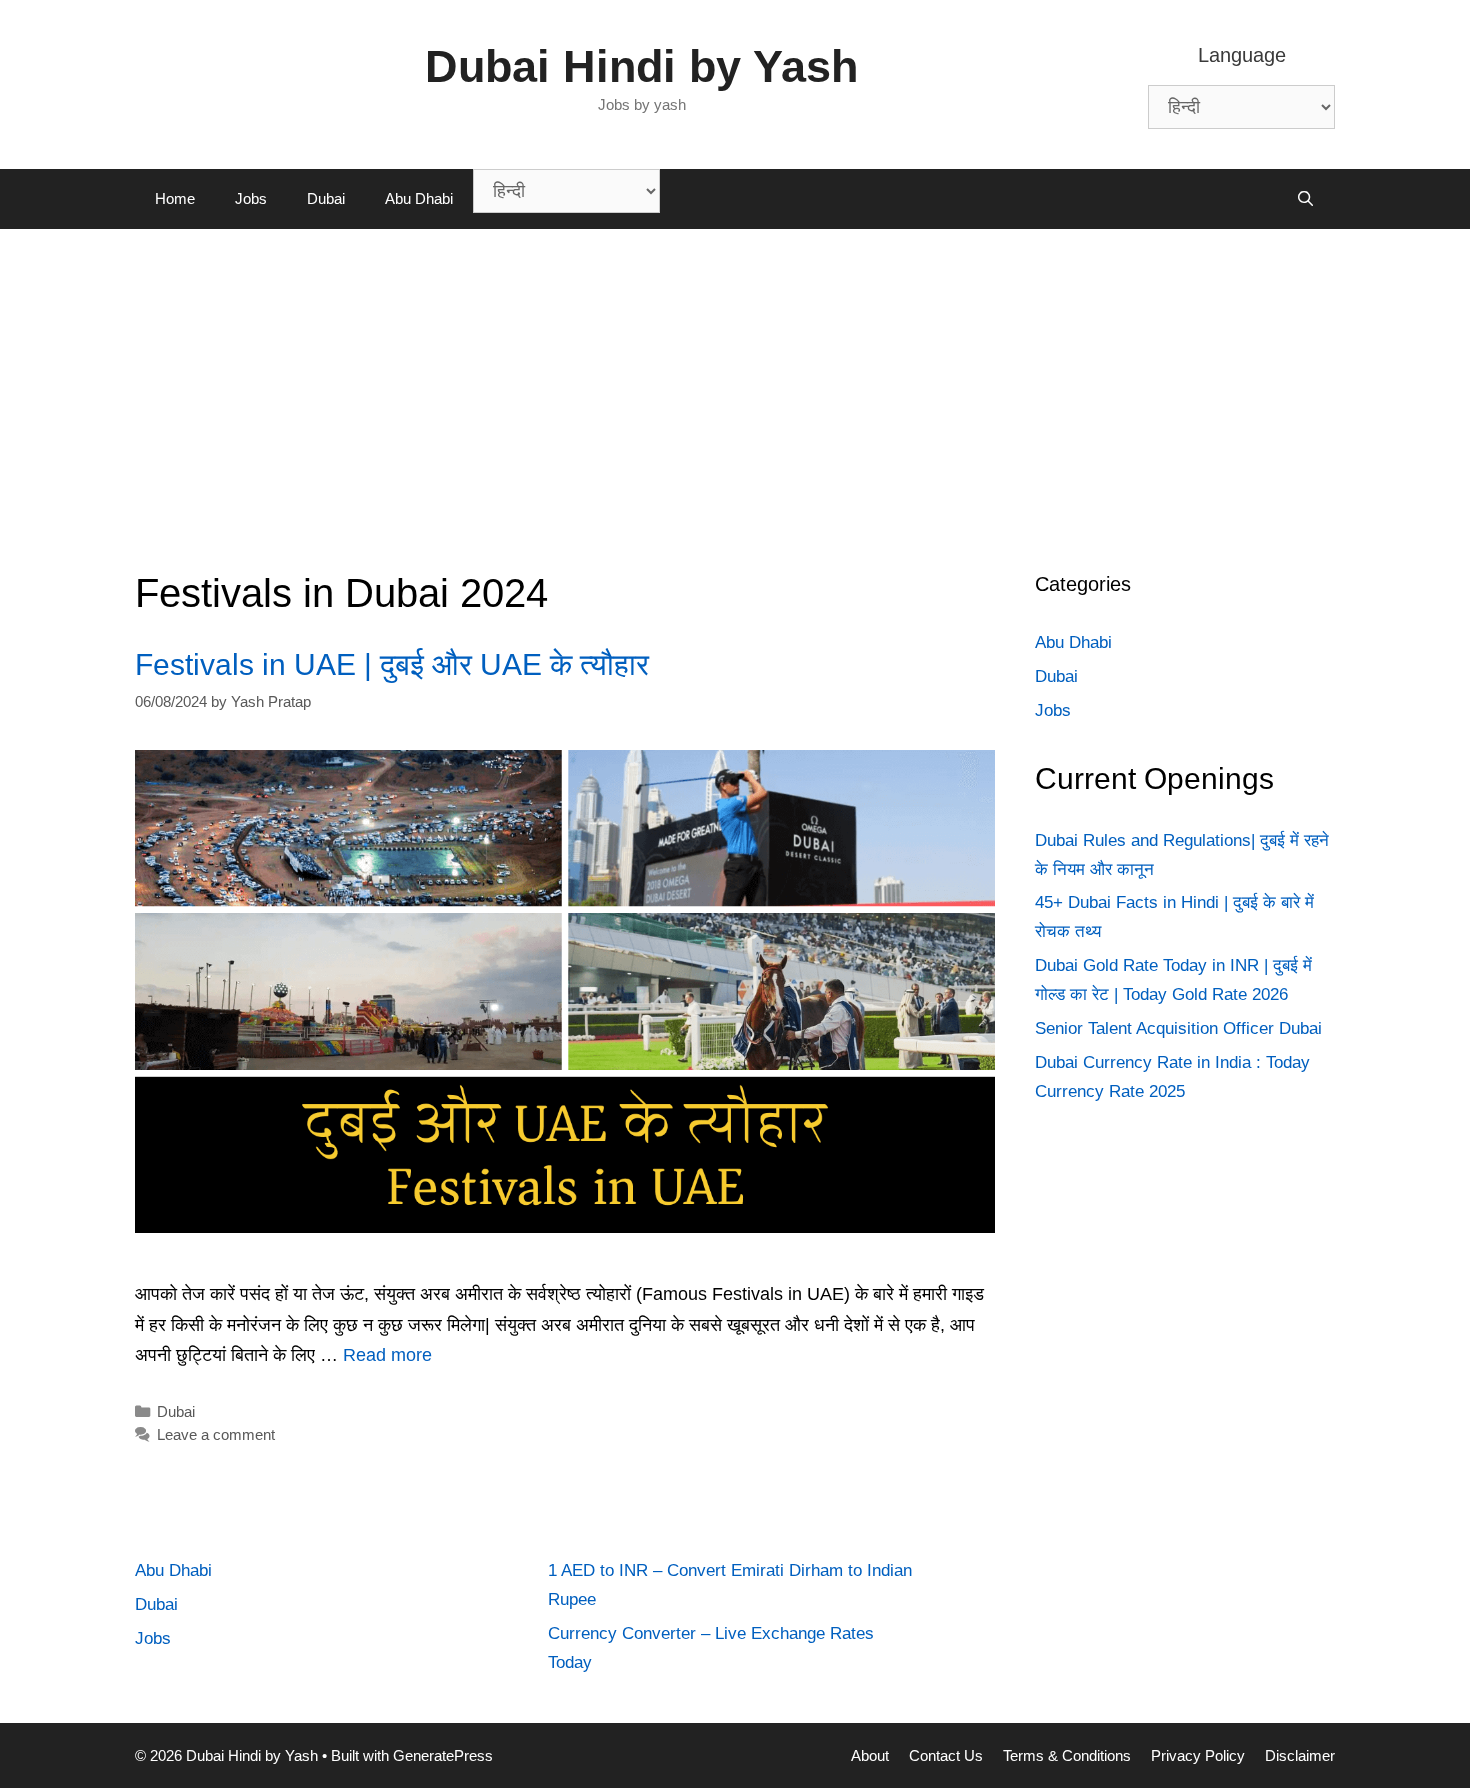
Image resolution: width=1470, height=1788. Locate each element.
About (870, 1755)
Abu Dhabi (419, 198)
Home (175, 198)
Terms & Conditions (1067, 1755)
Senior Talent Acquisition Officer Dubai (1178, 1028)
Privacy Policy (1198, 1755)
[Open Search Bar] (1305, 199)
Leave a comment (216, 1434)
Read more (387, 1355)
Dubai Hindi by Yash (641, 66)
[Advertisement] (735, 379)
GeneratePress (443, 1755)
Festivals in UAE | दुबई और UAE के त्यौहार (392, 664)
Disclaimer (1300, 1755)
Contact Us (946, 1755)
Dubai (326, 198)
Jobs (251, 198)
